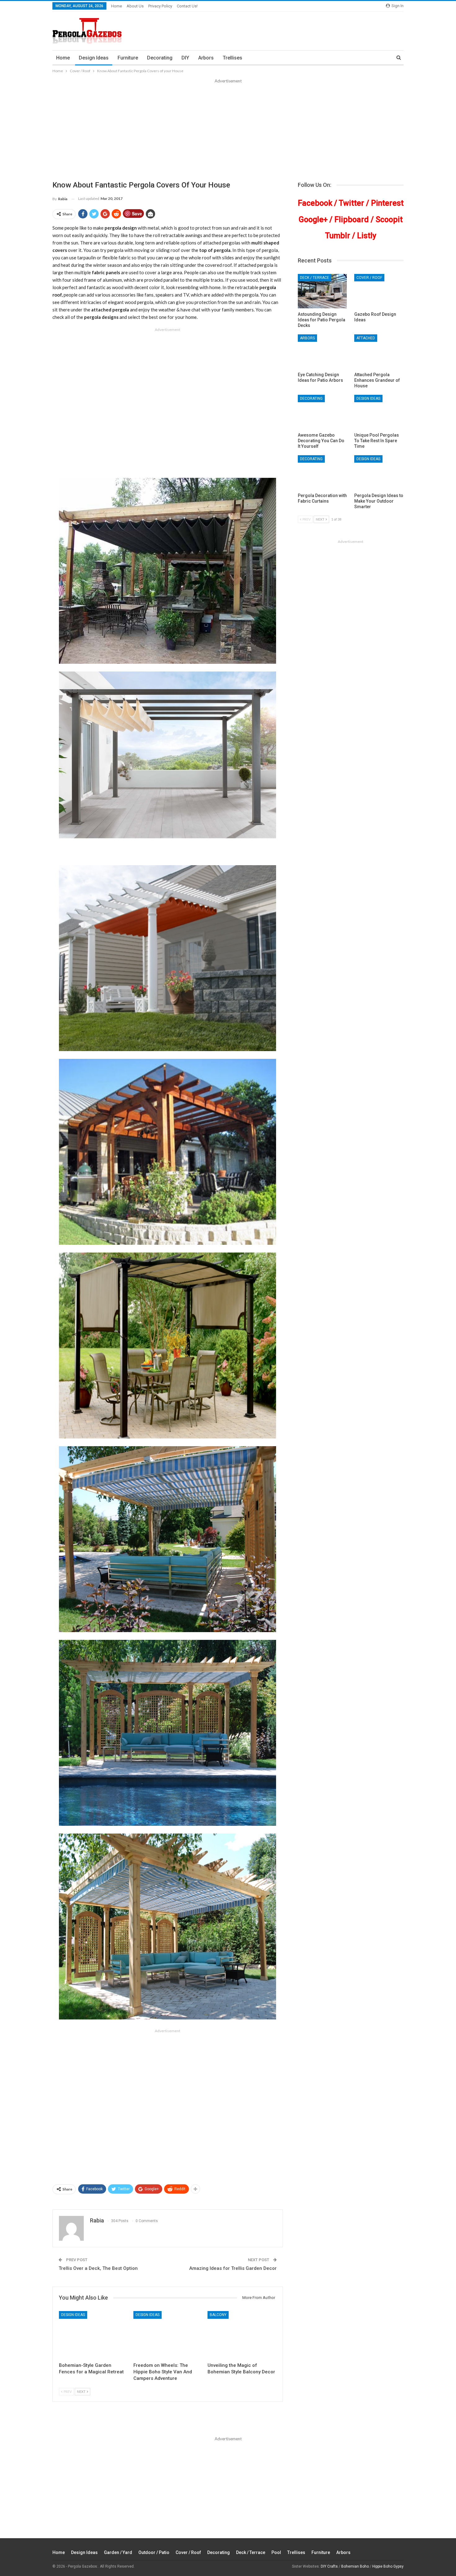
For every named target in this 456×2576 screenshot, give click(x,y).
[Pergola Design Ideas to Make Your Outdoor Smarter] (379, 472)
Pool (276, 2552)
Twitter (351, 203)
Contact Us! (187, 6)
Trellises (232, 58)
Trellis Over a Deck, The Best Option (98, 2268)
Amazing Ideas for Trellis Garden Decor (233, 2268)
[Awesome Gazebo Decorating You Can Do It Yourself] (322, 412)
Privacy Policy (160, 6)
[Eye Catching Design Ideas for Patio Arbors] (322, 352)
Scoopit (389, 220)
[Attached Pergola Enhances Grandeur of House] (379, 352)
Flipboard (352, 220)
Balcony (218, 2315)
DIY (185, 58)
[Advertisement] (228, 131)
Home (116, 6)
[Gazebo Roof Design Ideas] (379, 291)
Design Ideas (94, 58)
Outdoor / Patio (154, 2552)
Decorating (160, 58)
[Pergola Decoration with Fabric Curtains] (322, 472)
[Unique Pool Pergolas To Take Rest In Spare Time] (379, 412)
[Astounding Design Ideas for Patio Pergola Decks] (322, 291)
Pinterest (387, 203)
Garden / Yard (118, 2552)
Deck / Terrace (315, 278)
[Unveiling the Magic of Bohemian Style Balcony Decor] (242, 2335)
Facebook (315, 203)
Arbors (206, 58)
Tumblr (338, 236)
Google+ (313, 220)
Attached (366, 338)
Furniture (128, 58)
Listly (367, 236)
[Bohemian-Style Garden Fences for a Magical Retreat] (93, 2335)
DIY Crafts (329, 2566)
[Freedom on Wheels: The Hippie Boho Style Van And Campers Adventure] (168, 2335)
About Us (135, 6)
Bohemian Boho (355, 2566)
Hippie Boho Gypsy (388, 2566)
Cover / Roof (369, 278)
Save (137, 214)
